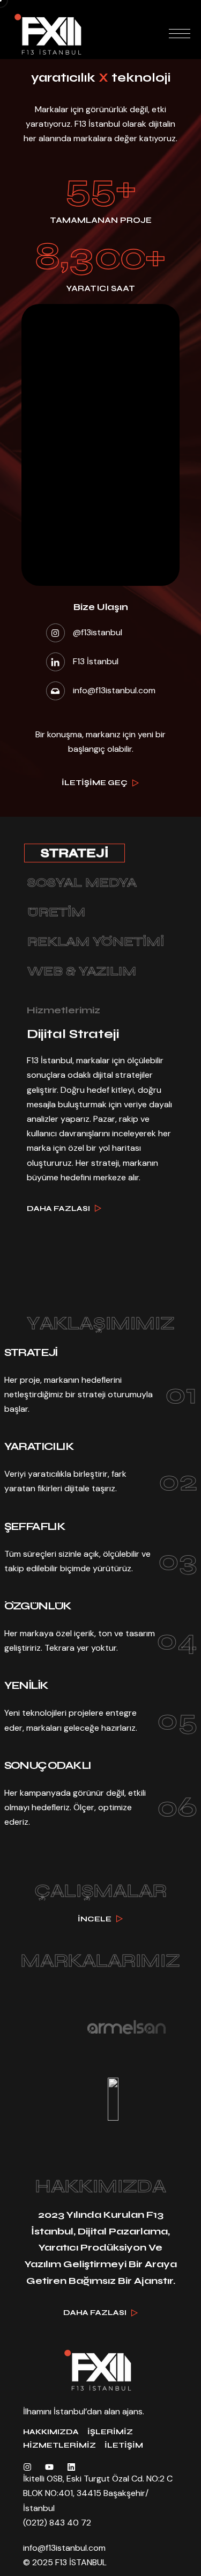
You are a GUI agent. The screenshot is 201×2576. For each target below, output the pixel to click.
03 (178, 1561)
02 (178, 1481)
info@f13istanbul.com (64, 2548)
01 (181, 1394)
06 (177, 1807)
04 (177, 1640)
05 (177, 1720)
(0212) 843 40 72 (57, 2523)
